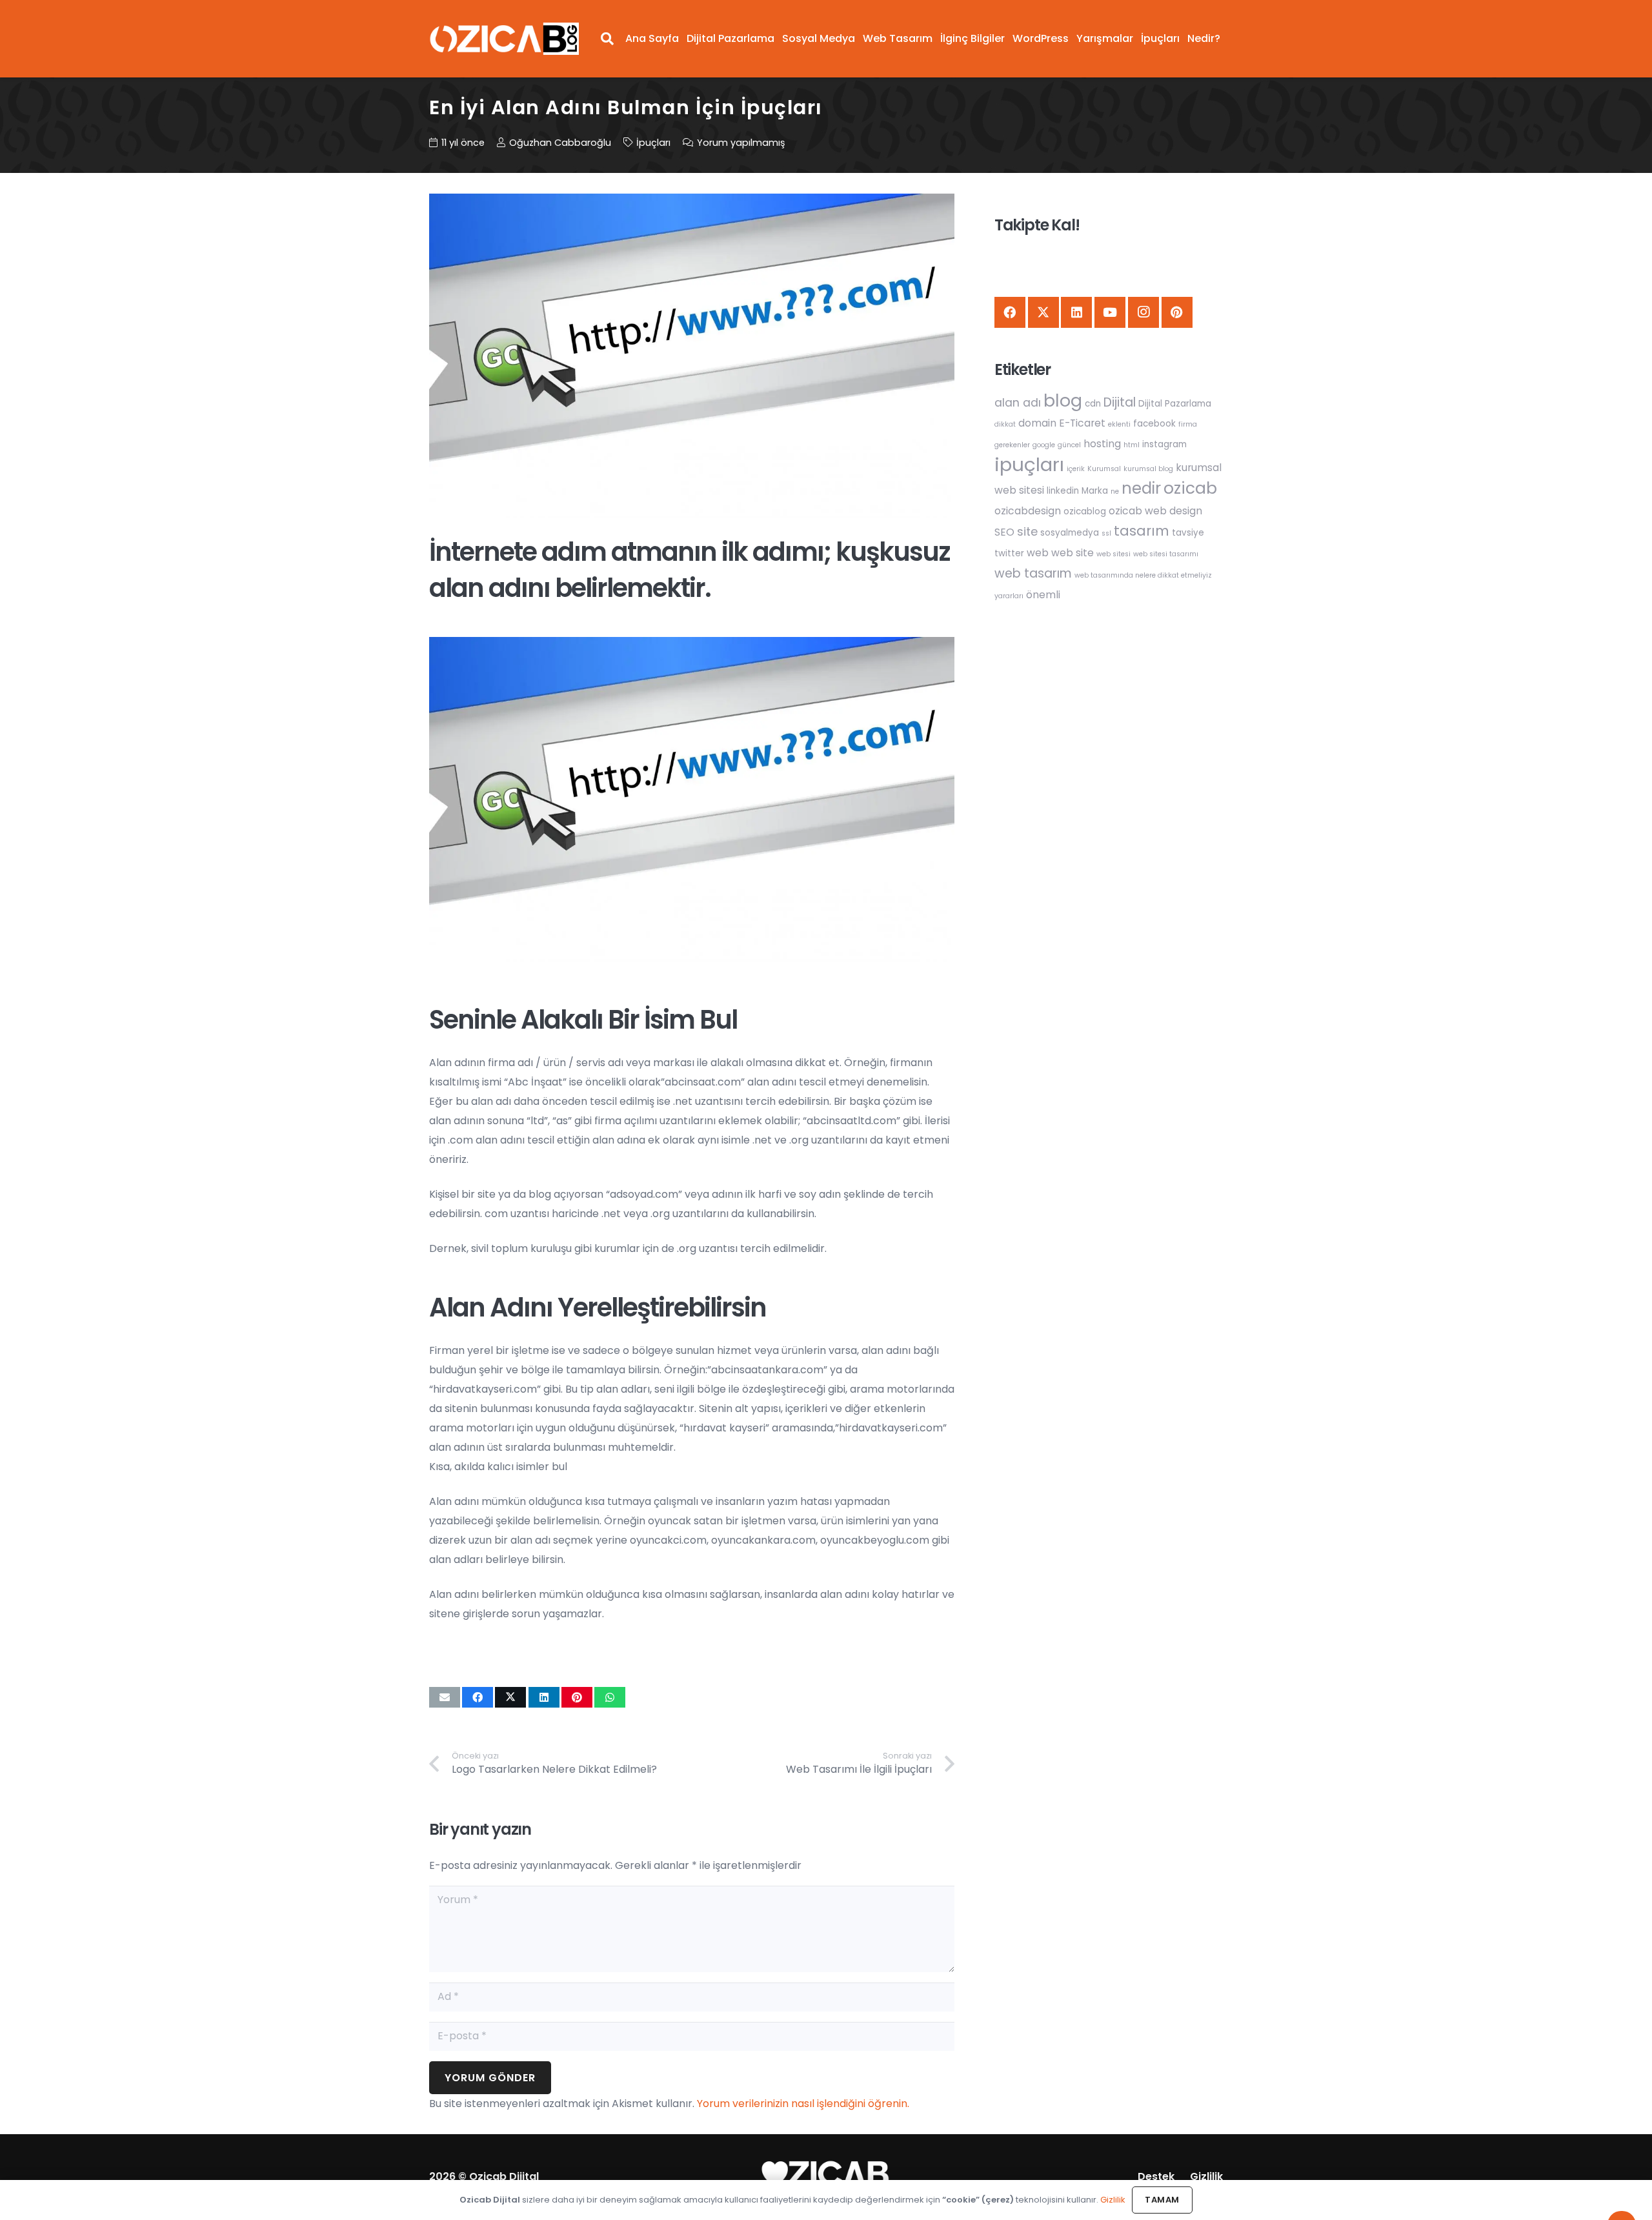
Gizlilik (1206, 2176)
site (1027, 532)
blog (1063, 400)
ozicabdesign (1028, 511)
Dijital (1120, 402)
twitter (1009, 553)
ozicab (1190, 488)
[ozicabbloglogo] (504, 39)
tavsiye (1188, 533)
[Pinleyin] (577, 1697)
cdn (1093, 404)
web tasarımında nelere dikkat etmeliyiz (1143, 575)
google (1044, 445)
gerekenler (1012, 445)
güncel (1069, 445)
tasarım (1142, 531)
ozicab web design (1155, 511)
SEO (1004, 532)
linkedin (1063, 491)
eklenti (1119, 424)
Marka (1095, 491)
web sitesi (1113, 554)
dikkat (1005, 424)
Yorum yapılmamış (741, 143)
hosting (1102, 444)
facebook (1154, 424)
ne (1115, 491)
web (1038, 553)
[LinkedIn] (1076, 312)
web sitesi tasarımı (1166, 554)
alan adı (1018, 403)
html (1132, 445)
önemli (1043, 595)
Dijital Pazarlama (1175, 404)
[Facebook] (1010, 312)
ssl (1106, 533)
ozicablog (1085, 511)
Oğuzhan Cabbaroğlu (560, 143)
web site (1073, 553)
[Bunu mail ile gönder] (445, 1697)
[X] (1043, 312)
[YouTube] (1110, 312)
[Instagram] (1143, 312)
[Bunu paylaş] (478, 1697)
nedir (1141, 488)
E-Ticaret (1082, 423)
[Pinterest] (1177, 312)
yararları (1009, 596)
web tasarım (1033, 573)
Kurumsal (1104, 469)
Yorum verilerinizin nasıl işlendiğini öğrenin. (803, 2104)
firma (1188, 424)
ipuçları (1029, 464)
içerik (1076, 469)
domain (1037, 423)
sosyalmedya (1070, 533)
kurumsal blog (1148, 469)
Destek (1156, 2176)
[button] (607, 39)
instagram (1164, 444)
